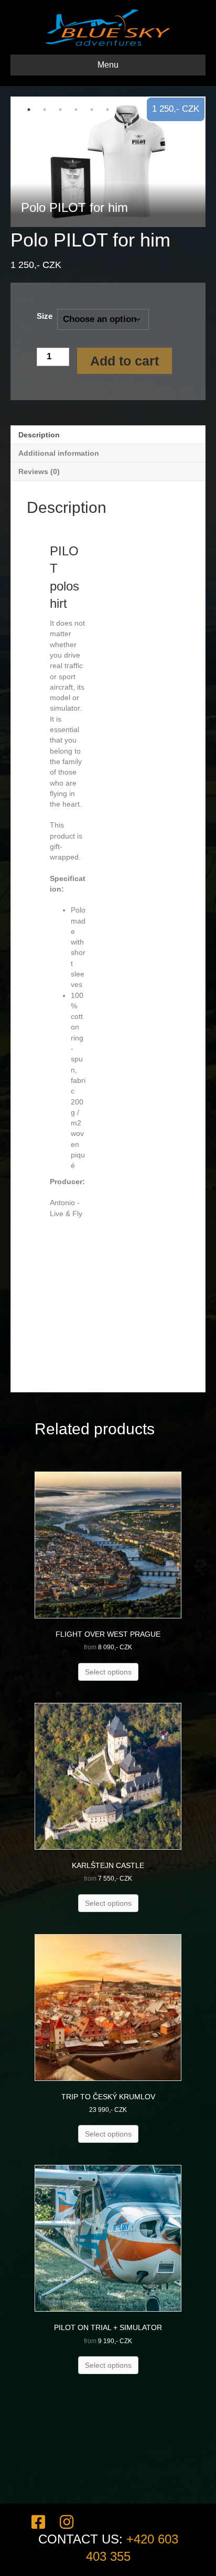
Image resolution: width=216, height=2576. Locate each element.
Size (45, 316)
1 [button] (29, 110)
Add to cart (125, 361)
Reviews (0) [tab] (39, 471)
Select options (108, 1672)
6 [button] (107, 110)
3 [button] (60, 110)
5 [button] (92, 110)
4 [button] (76, 110)
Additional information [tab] (59, 453)
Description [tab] (39, 435)
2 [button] (45, 110)
